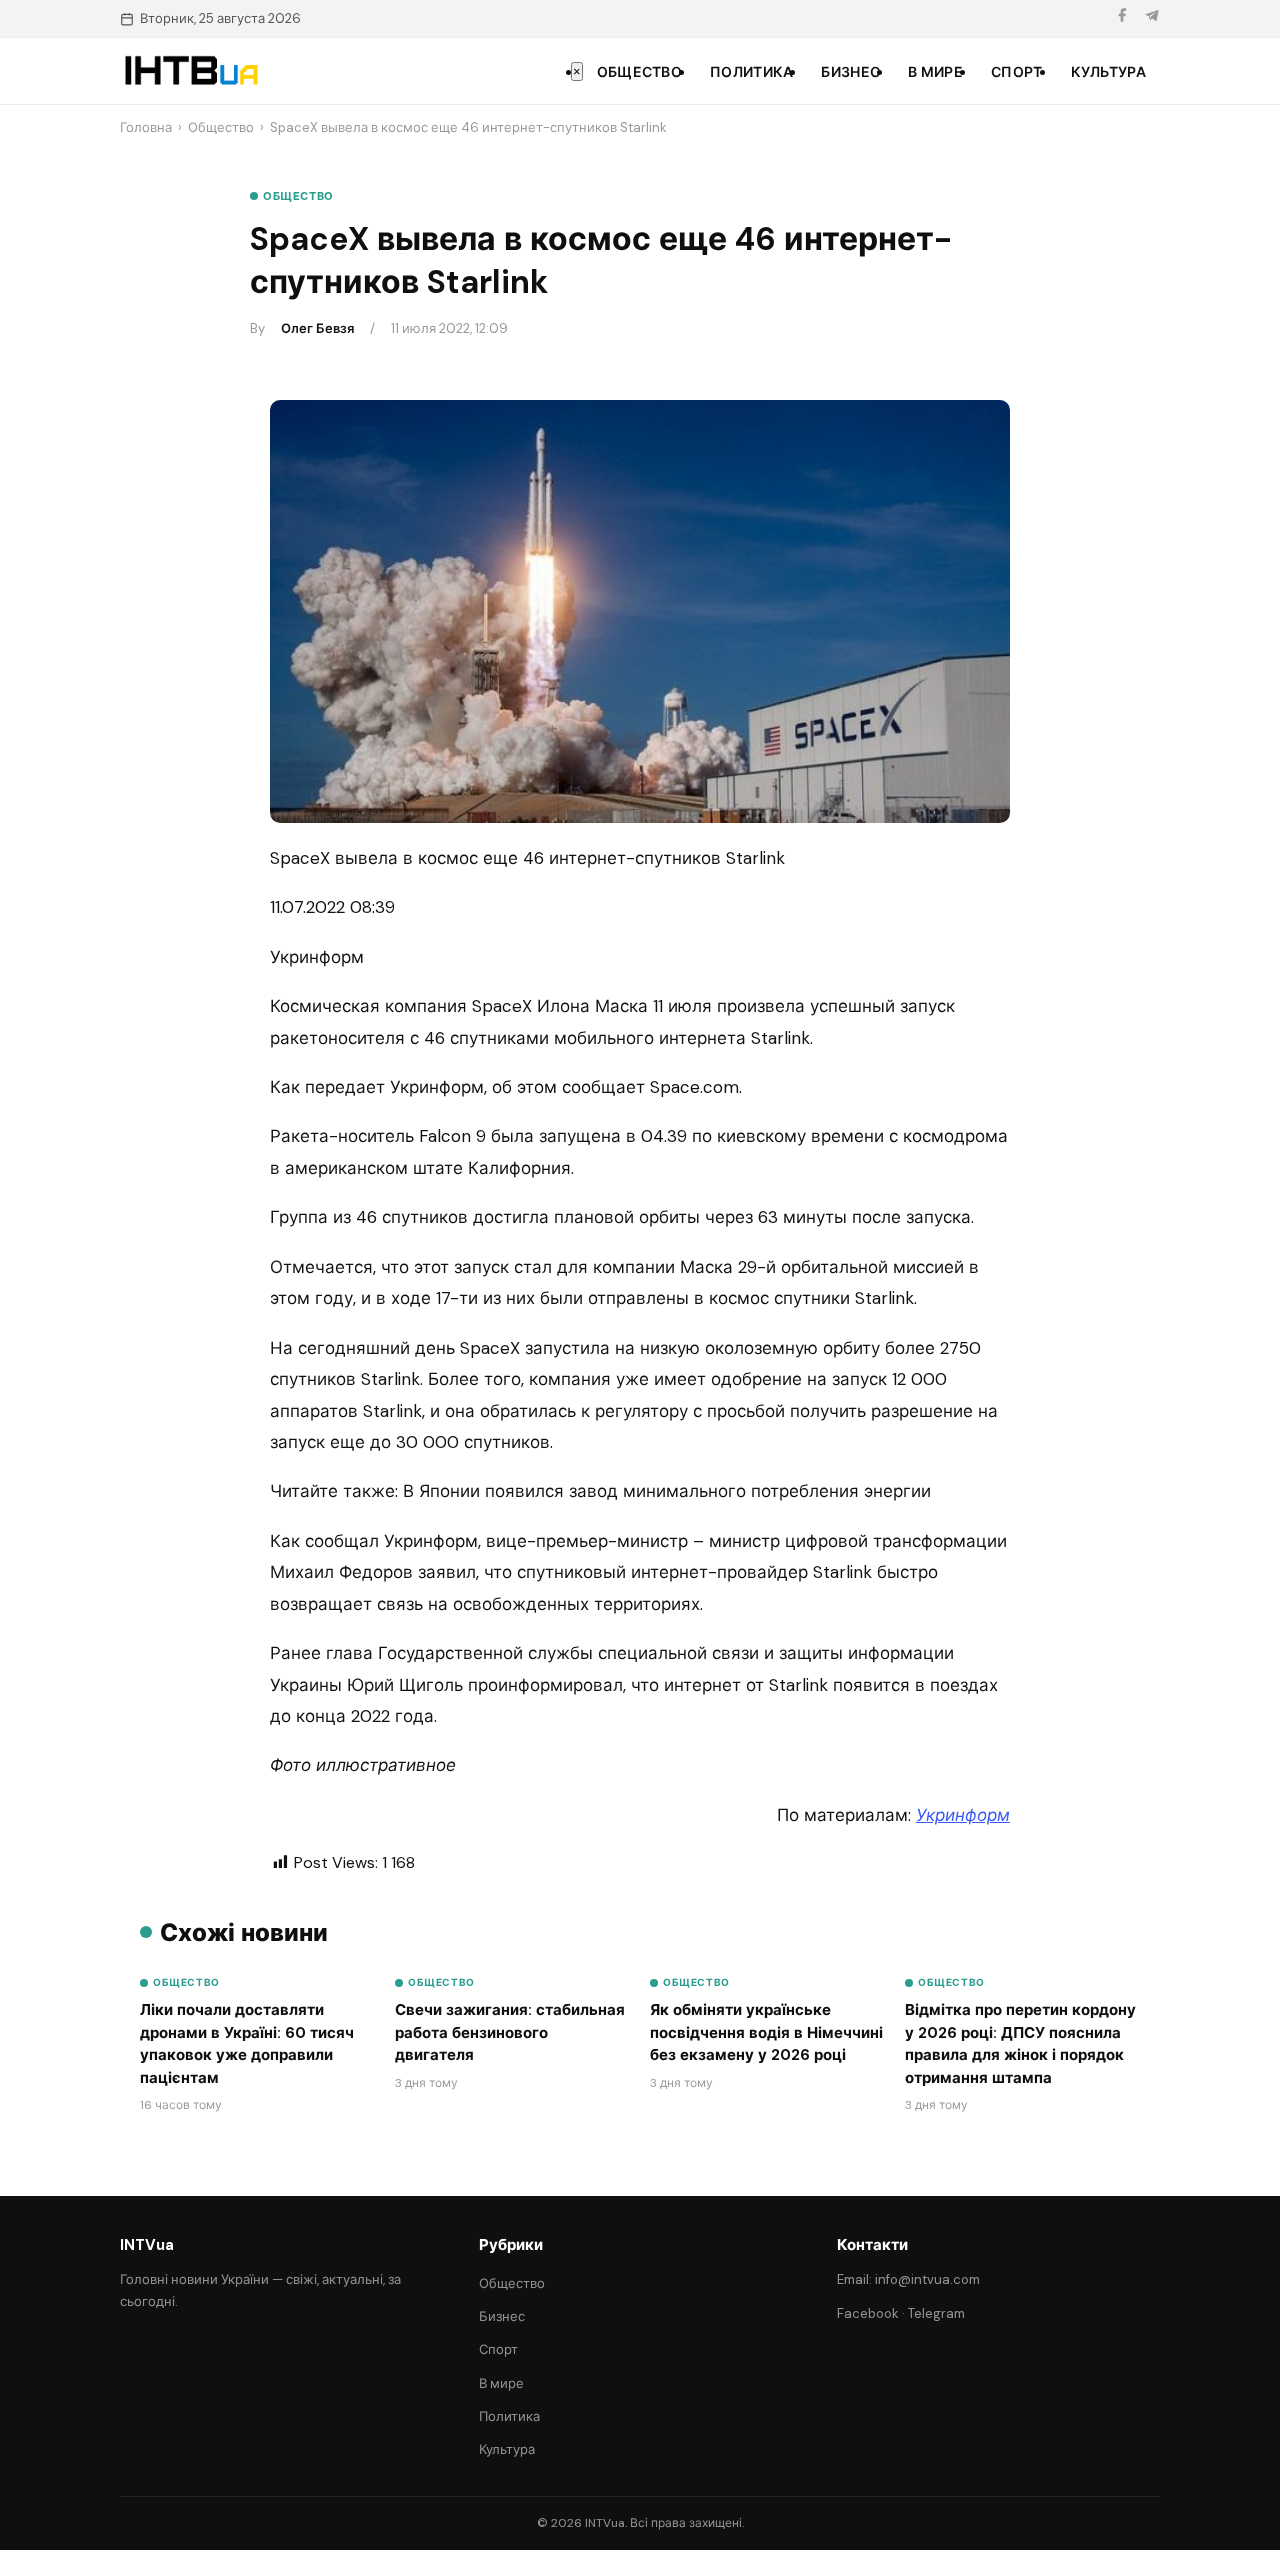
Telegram (936, 2313)
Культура (1108, 72)
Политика (751, 72)
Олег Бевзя (317, 328)
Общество (639, 72)
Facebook (868, 2313)
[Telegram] (1152, 18)
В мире (935, 72)
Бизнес (850, 72)
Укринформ (963, 1815)
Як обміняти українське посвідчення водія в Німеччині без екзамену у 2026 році (766, 2032)
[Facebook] (1122, 18)
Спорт (1017, 72)
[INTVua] (190, 71)
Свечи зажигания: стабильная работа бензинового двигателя (510, 2032)
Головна (146, 127)
